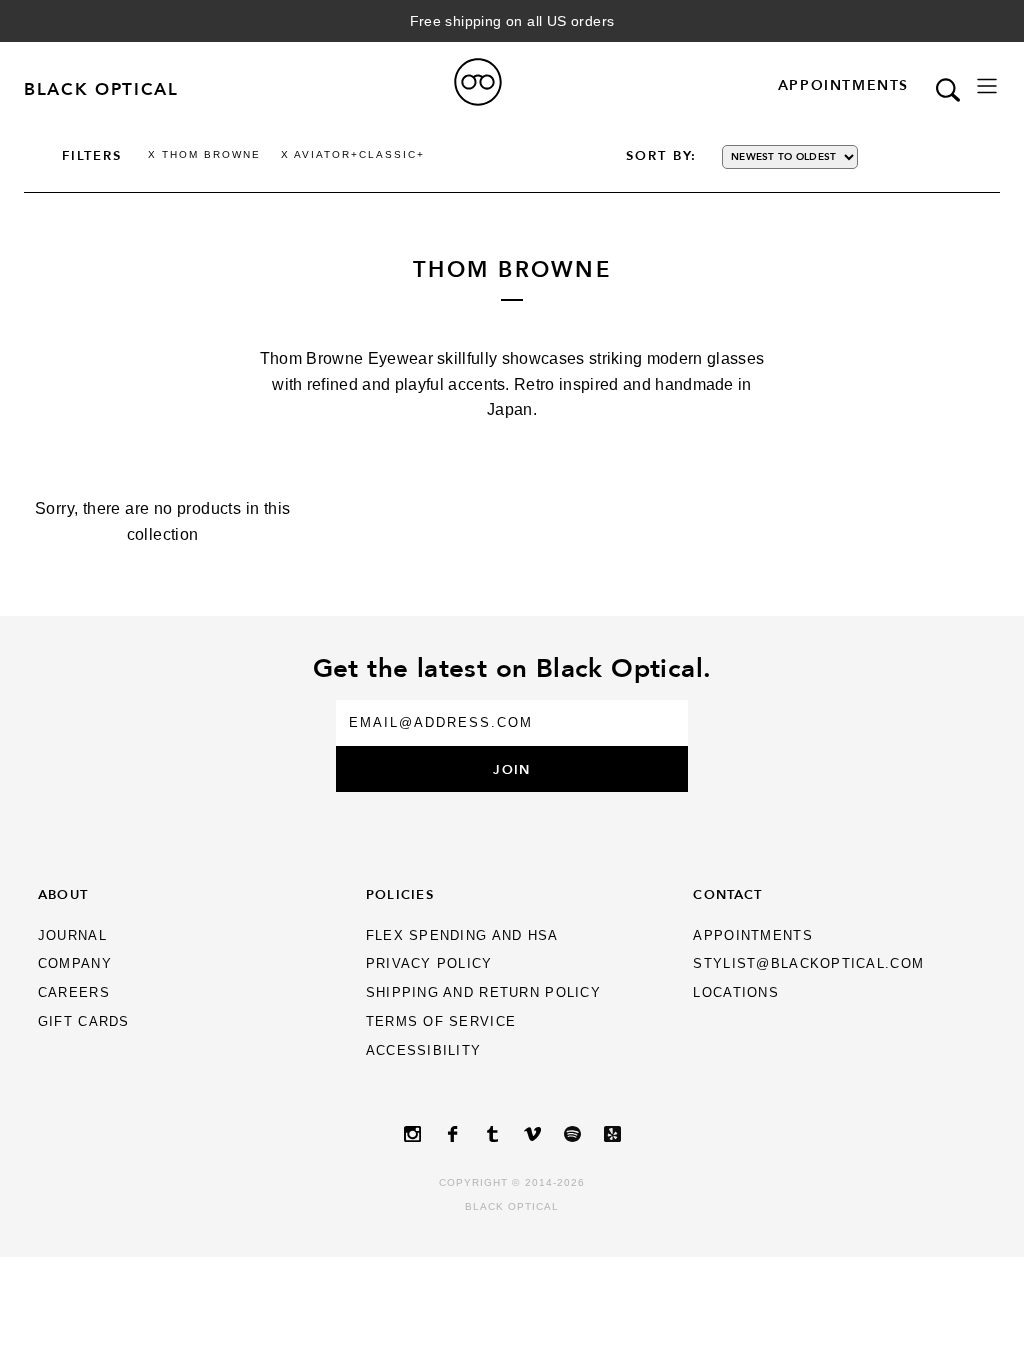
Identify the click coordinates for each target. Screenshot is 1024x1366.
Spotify (572, 1134)
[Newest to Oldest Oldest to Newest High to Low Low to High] (814, 157)
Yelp (612, 1134)
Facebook (452, 1134)
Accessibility (424, 1050)
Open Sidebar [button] (987, 85)
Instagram (412, 1134)
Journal (72, 935)
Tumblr (492, 1134)
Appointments (843, 85)
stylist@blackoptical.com (808, 963)
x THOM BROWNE (204, 154)
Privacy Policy (429, 963)
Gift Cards (84, 1021)
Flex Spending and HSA (462, 935)
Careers (74, 992)
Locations (736, 992)
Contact (727, 894)
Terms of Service (441, 1021)
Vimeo (532, 1134)
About (63, 894)
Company (75, 963)
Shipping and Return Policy (483, 992)
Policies (400, 894)
